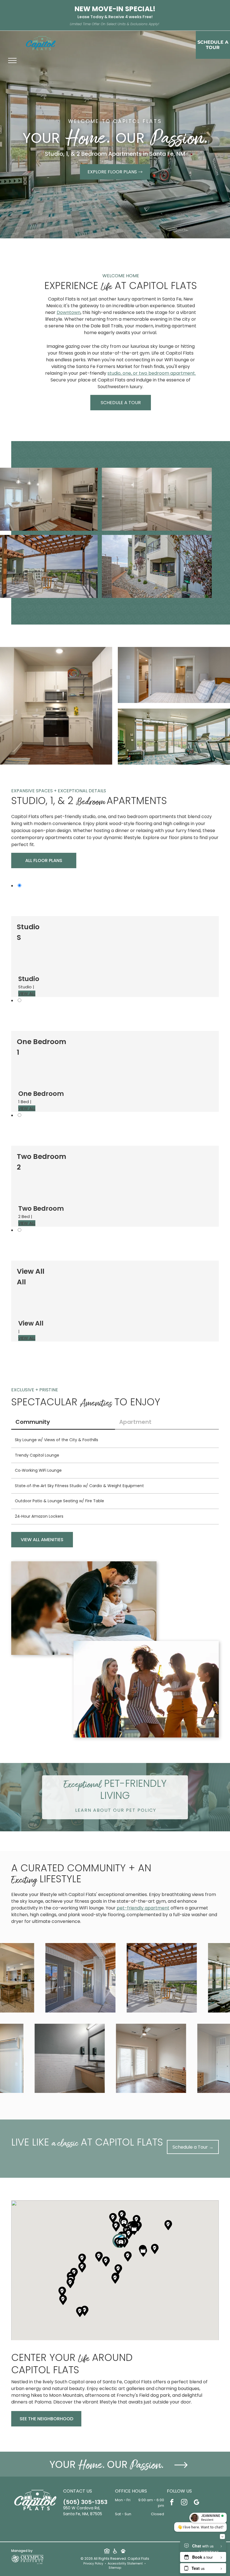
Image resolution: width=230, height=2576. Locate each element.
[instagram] (184, 2503)
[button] (121, 2243)
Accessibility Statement (125, 2564)
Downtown (69, 312)
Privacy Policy (93, 2564)
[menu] (12, 60)
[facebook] (172, 2503)
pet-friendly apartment (143, 1908)
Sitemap (115, 2568)
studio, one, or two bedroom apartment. (152, 373)
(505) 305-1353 (85, 2502)
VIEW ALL (27, 994)
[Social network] (107, 2552)
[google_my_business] (196, 2503)
